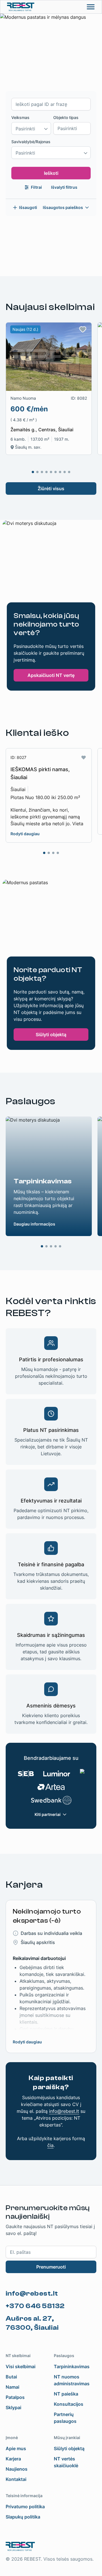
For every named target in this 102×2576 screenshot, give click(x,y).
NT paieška (66, 2394)
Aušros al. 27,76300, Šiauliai (32, 2323)
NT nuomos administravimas (72, 2380)
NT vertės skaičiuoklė (66, 2462)
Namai (12, 2387)
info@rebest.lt (64, 2111)
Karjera (13, 2459)
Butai (11, 2377)
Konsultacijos (69, 2404)
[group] (49, 389)
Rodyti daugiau (25, 834)
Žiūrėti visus (51, 488)
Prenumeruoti (51, 2267)
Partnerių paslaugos (65, 2418)
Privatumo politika (25, 2507)
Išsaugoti (28, 207)
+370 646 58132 (35, 2306)
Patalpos (15, 2397)
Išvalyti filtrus (64, 187)
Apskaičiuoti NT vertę (51, 675)
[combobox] (31, 128)
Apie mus (16, 2448)
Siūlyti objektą (51, 1034)
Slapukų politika (23, 2517)
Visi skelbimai (21, 2366)
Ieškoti (51, 173)
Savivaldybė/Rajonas (31, 142)
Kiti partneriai (48, 1814)
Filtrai (36, 187)
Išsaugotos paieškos (63, 207)
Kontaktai (16, 2479)
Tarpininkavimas (72, 2366)
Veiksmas (20, 117)
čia (50, 2145)
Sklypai (13, 2407)
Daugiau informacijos (34, 1224)
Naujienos (17, 2469)
